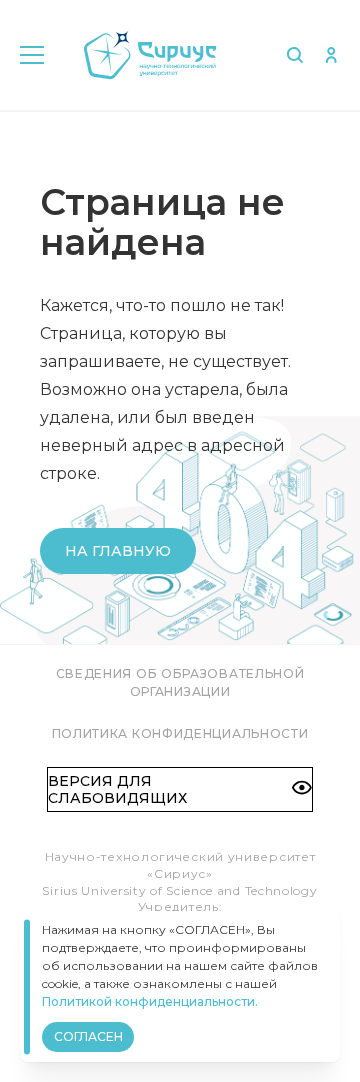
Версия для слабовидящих (117, 789)
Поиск (294, 55)
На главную (118, 551)
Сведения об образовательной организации (180, 682)
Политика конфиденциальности (180, 733)
